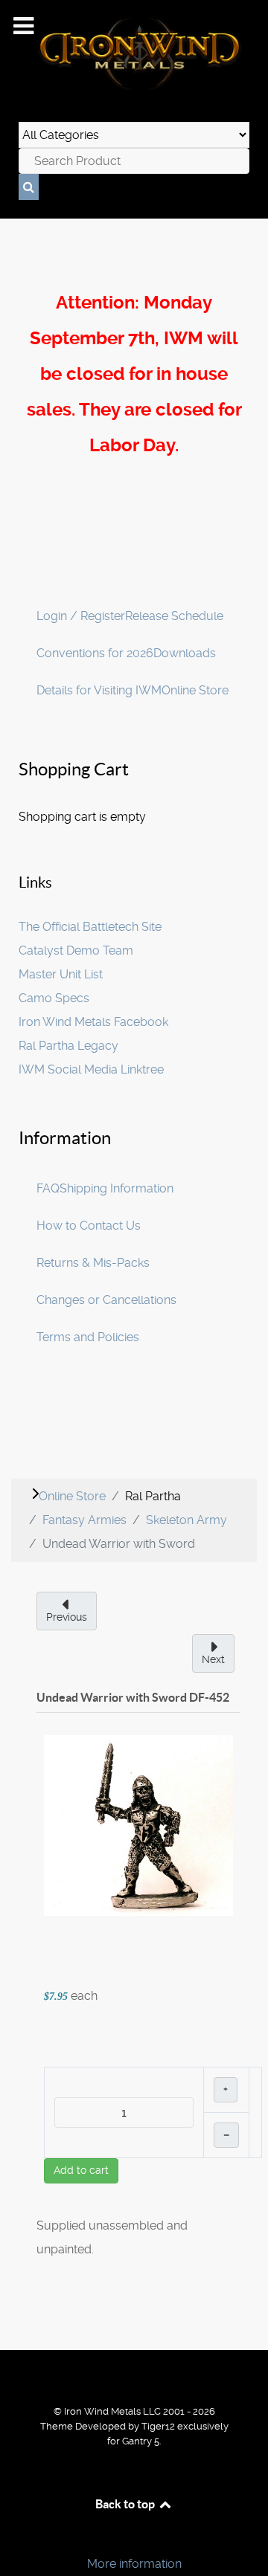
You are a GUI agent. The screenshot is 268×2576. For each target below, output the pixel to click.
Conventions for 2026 (95, 653)
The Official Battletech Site (90, 927)
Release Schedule (174, 616)
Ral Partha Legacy (68, 1046)
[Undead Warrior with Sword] (138, 1825)
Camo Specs (54, 998)
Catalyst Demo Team (76, 950)
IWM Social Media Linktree (91, 1069)
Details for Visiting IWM (99, 690)
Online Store (195, 690)
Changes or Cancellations (106, 1300)
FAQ (48, 1188)
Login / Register (81, 616)
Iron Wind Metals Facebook (93, 1022)
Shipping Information (117, 1188)
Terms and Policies (88, 1337)
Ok (16, 2538)
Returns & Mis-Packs (93, 1263)
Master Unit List (61, 974)
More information (134, 2564)
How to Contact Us (89, 1226)
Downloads (185, 653)
